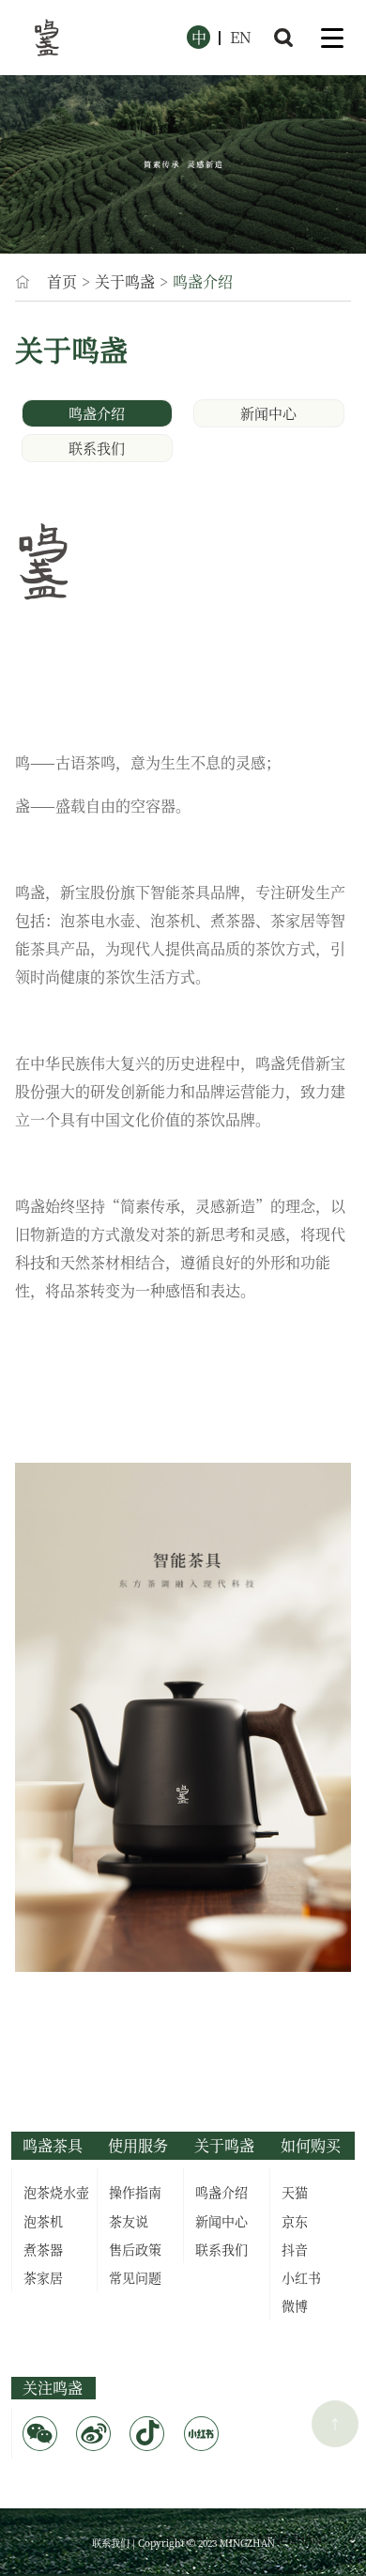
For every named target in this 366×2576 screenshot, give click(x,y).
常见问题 (135, 2277)
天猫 (295, 2192)
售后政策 (135, 2249)
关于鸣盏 (125, 281)
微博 (295, 2305)
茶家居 (43, 2277)
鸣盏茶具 (53, 2145)
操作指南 (135, 2192)
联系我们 (97, 448)
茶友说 (129, 2221)
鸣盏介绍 (97, 413)
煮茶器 (43, 2249)
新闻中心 (268, 413)
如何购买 (311, 2145)
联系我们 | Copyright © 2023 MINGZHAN (183, 2543)
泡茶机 (43, 2221)
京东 (295, 2221)
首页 (62, 281)
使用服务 (138, 2145)
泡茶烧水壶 (56, 2192)
